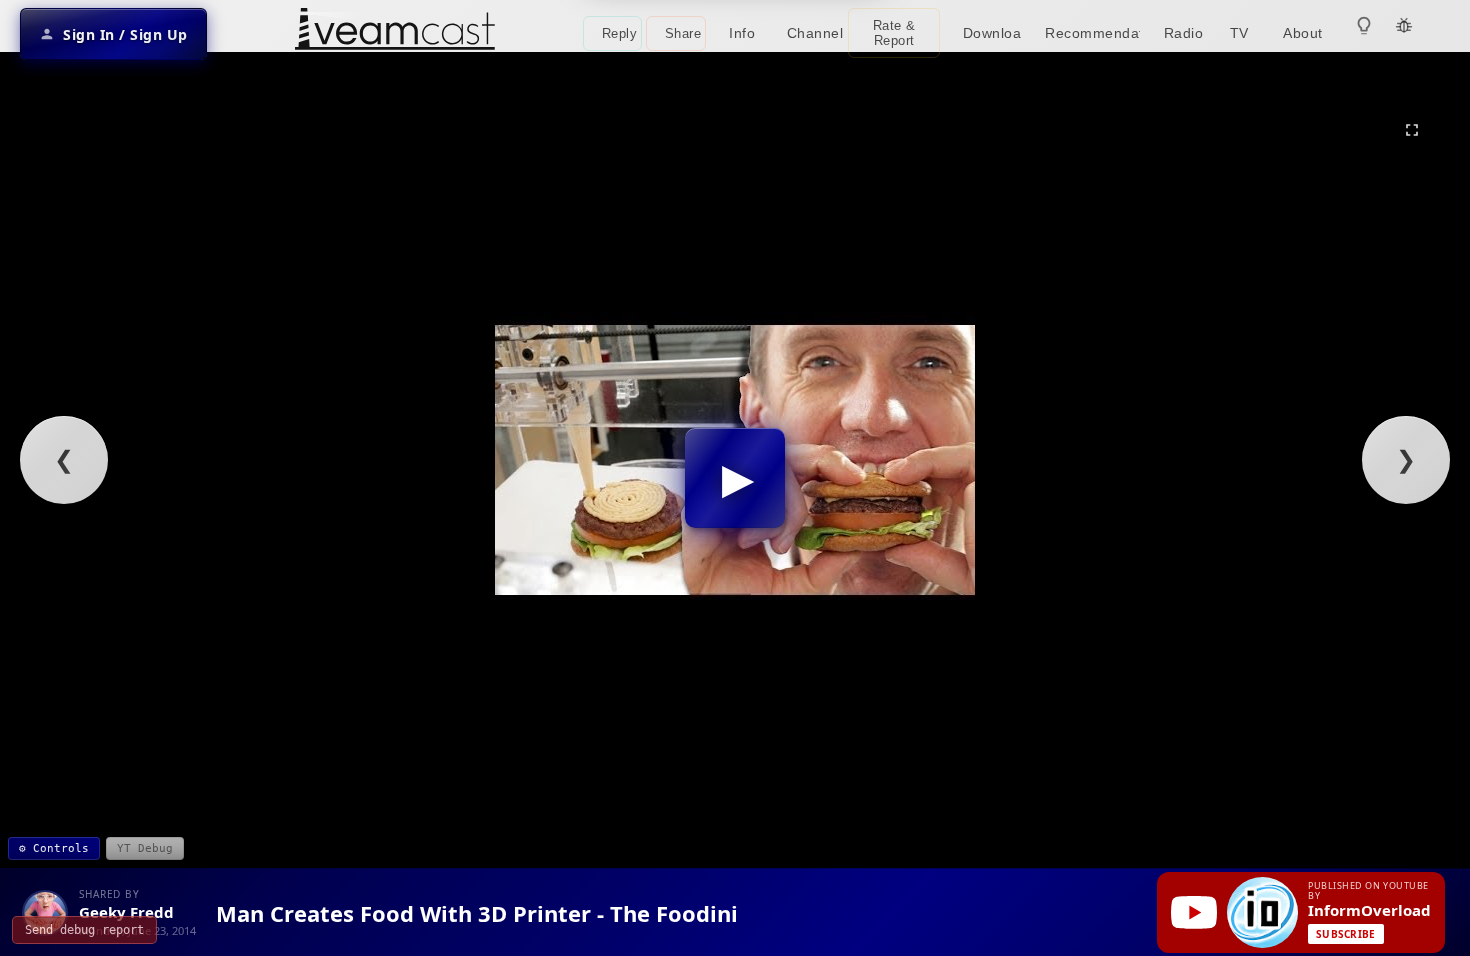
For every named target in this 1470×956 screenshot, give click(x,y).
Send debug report (84, 930)
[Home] (395, 31)
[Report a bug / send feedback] (1404, 26)
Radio (1184, 33)
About (1303, 33)
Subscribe (1346, 934)
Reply (620, 33)
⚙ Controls (54, 848)
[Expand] (1412, 130)
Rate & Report (894, 33)
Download (992, 33)
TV (1239, 33)
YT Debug (145, 848)
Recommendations (1092, 33)
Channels (816, 33)
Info (742, 33)
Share (683, 33)
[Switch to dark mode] (1364, 26)
